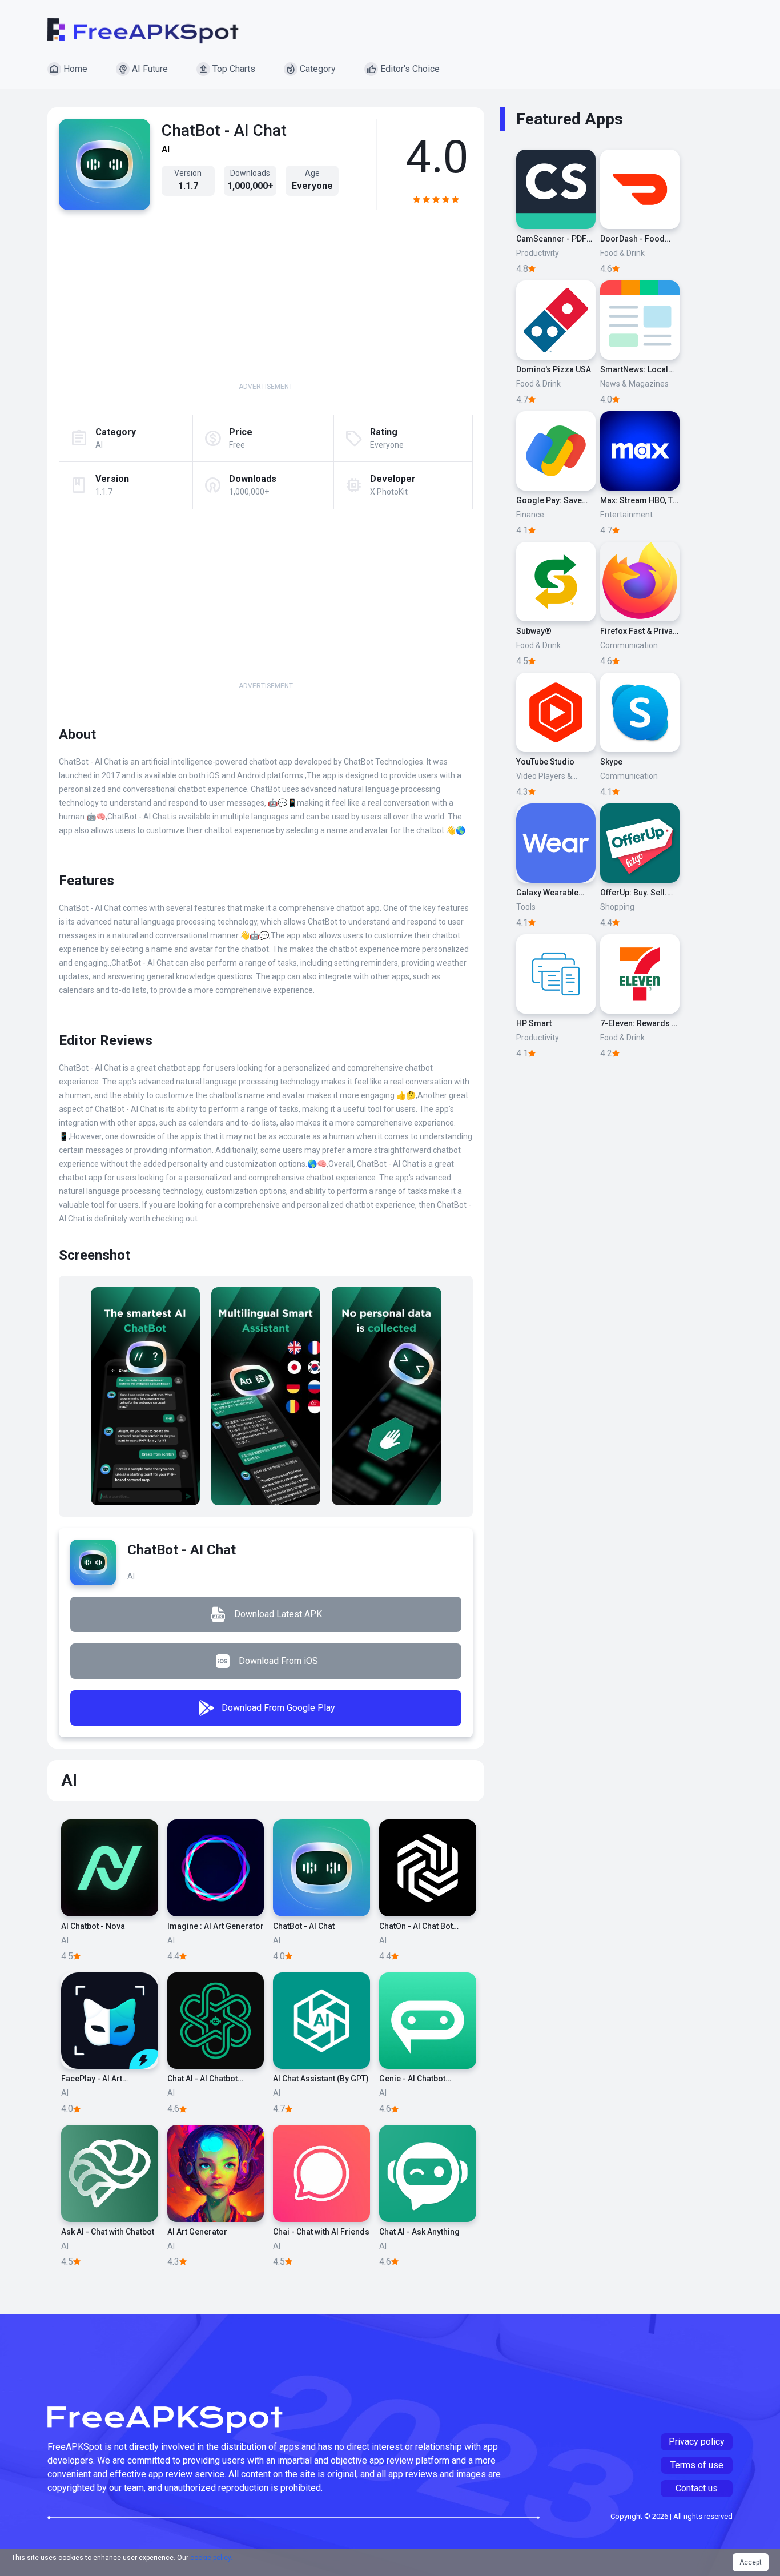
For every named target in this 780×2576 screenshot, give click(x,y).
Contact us (697, 2488)
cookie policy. (211, 2558)
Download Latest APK (278, 1614)
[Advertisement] (266, 302)
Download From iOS (278, 1661)
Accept (751, 2562)
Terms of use (697, 2465)
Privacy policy (697, 2442)
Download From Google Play (278, 1708)
